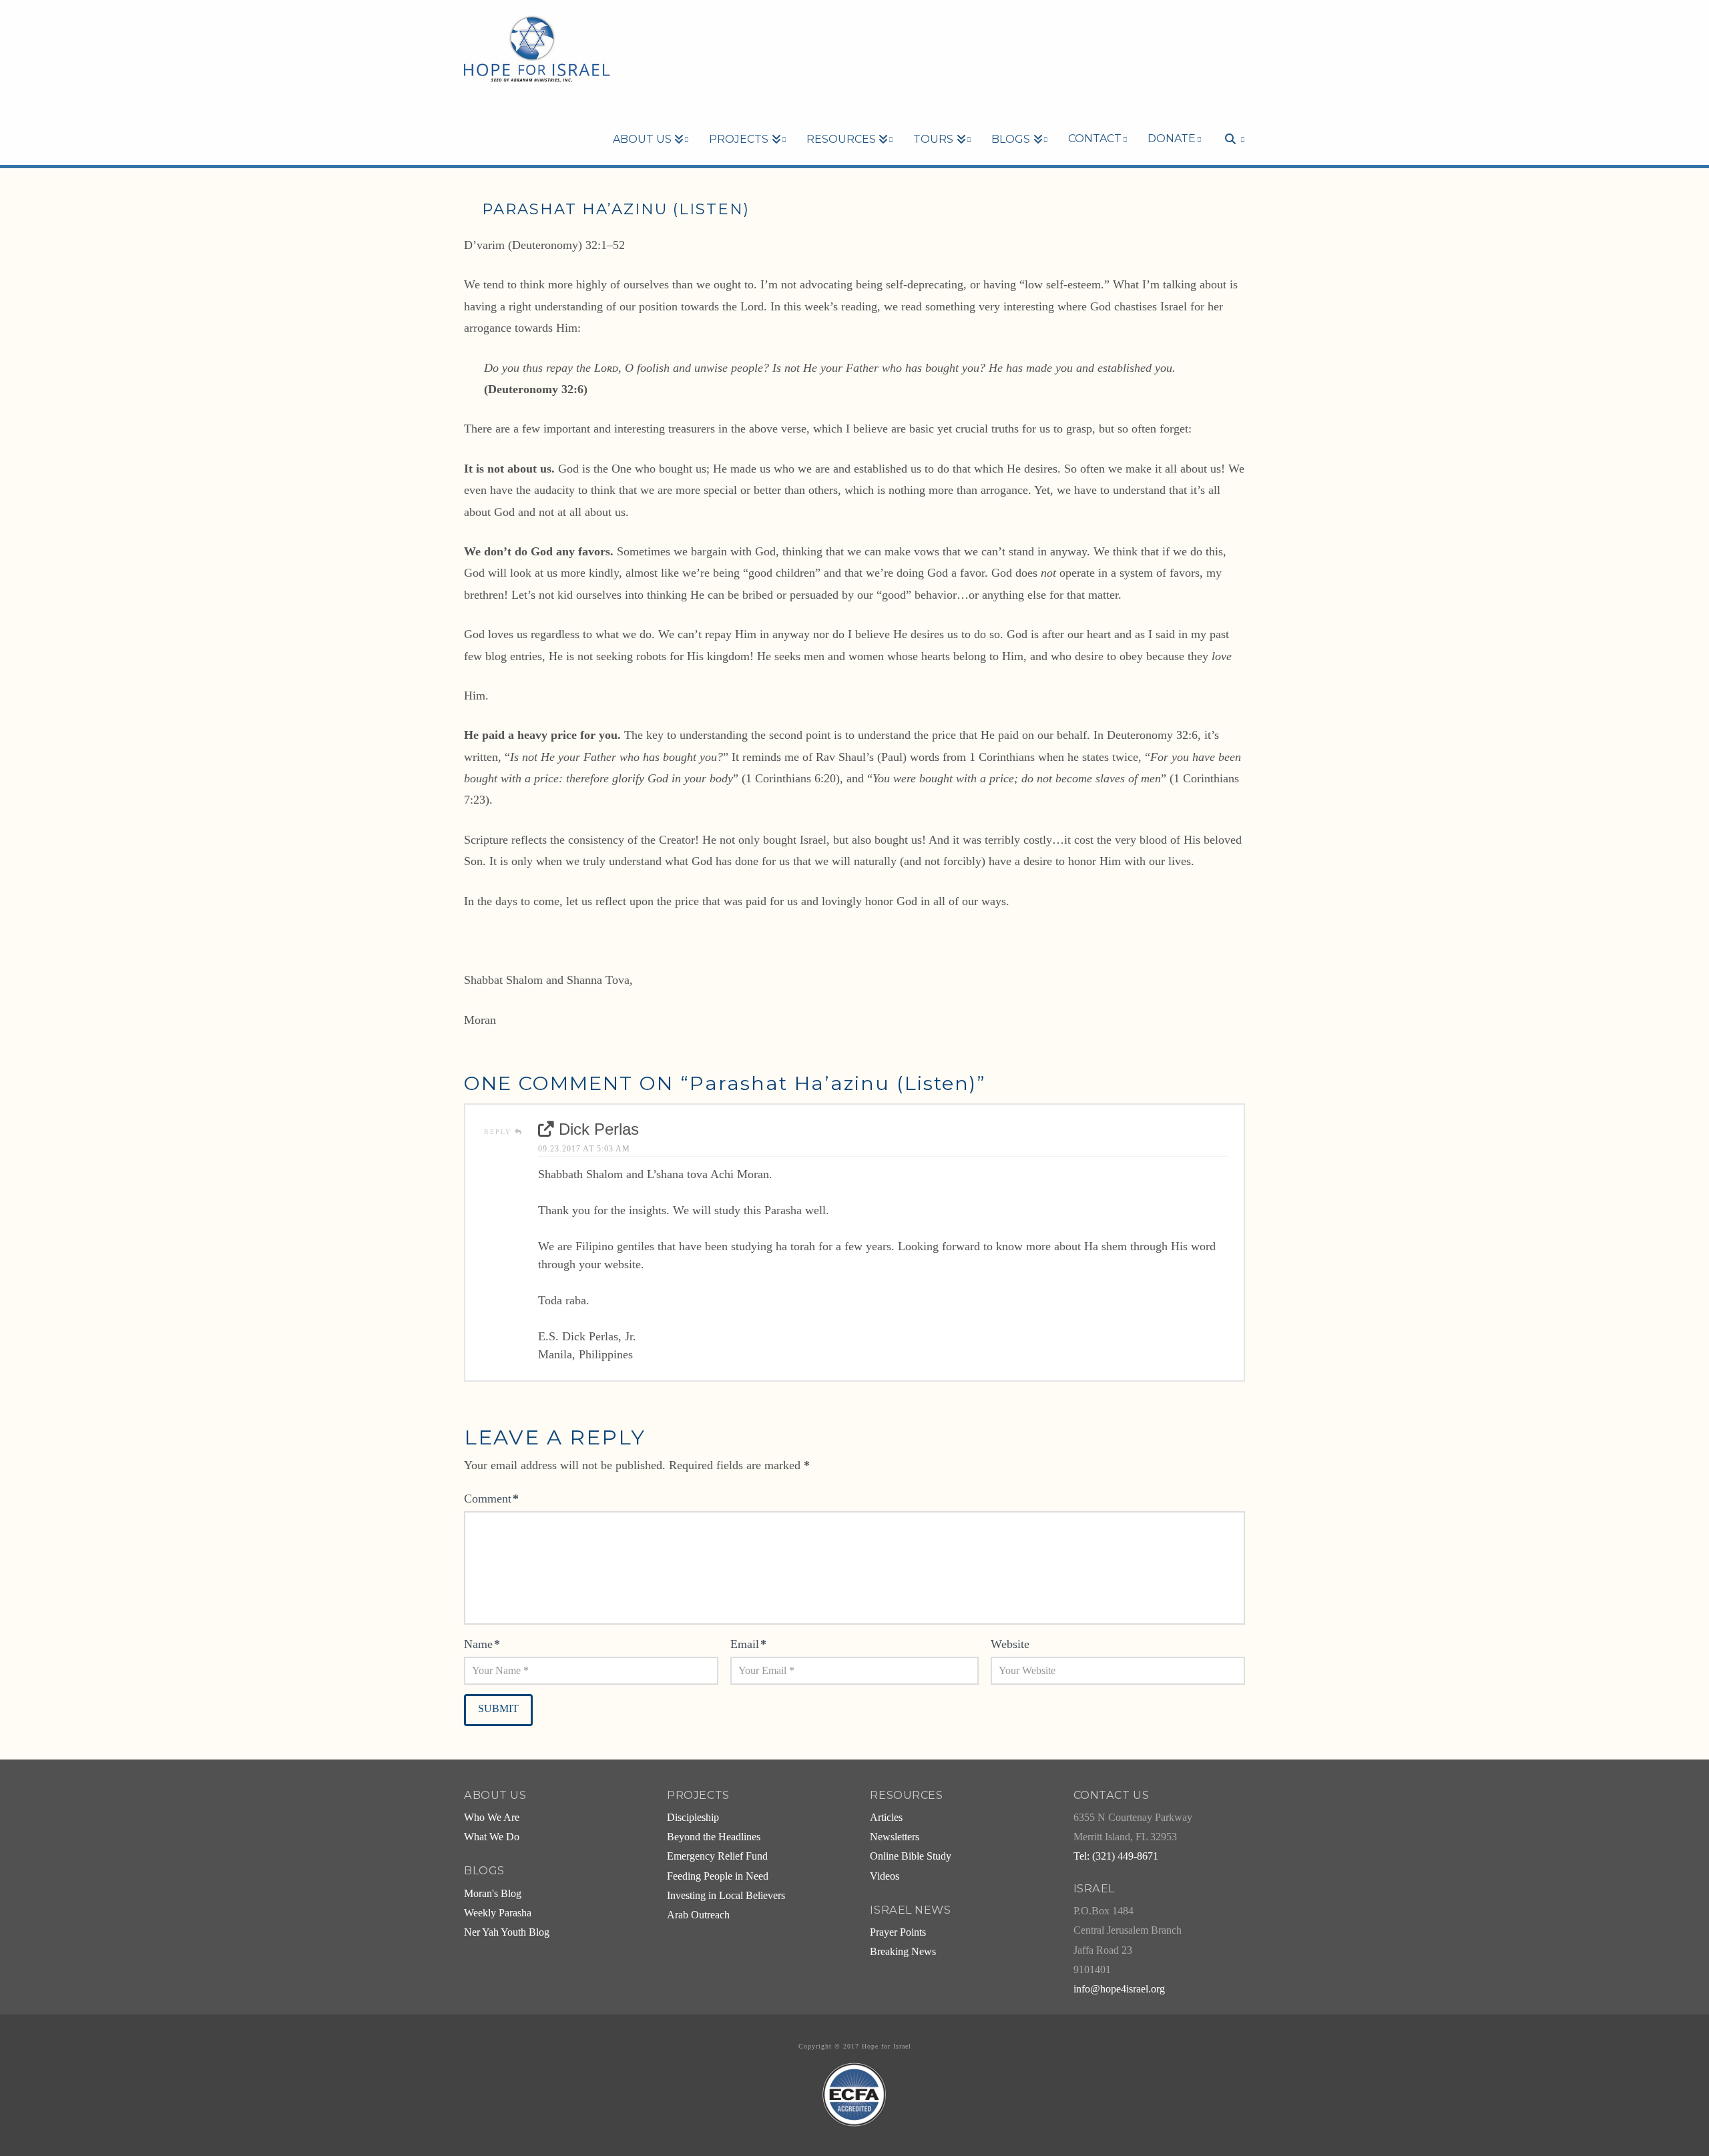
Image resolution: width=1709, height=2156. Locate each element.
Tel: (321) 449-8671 (1116, 1856)
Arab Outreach (698, 1915)
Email (748, 1644)
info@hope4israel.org (1119, 1989)
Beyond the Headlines (714, 1837)
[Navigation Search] (1228, 116)
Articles (886, 1818)
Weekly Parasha (498, 1913)
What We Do (492, 1837)
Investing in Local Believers (726, 1896)
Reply (499, 1132)
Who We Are (492, 1818)
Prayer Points (898, 1932)
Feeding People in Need (718, 1876)
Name (482, 1644)
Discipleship (693, 1818)
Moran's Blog (493, 1894)
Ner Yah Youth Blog (507, 1932)
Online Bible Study (911, 1856)
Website (1010, 1644)
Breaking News (903, 1952)
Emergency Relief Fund (717, 1856)
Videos (885, 1876)
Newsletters (895, 1837)
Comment (491, 1499)
